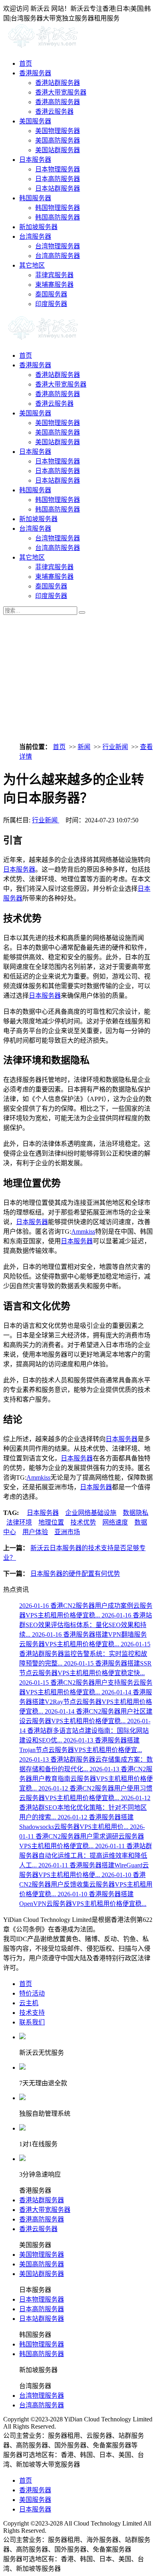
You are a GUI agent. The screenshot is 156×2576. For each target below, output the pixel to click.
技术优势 (83, 1522)
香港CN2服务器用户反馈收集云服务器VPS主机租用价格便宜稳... (86, 1884)
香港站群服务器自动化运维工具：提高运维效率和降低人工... (86, 1856)
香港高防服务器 (58, 102)
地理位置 (51, 1522)
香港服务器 (35, 73)
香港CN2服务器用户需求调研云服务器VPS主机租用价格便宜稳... (82, 1836)
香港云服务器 (54, 112)
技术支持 (32, 2013)
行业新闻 (115, 747)
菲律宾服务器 (54, 275)
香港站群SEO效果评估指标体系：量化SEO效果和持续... (86, 1625)
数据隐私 (136, 1513)
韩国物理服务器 (58, 208)
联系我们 (32, 2022)
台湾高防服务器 (58, 256)
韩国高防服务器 (58, 217)
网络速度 (115, 1522)
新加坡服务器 (38, 227)
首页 (26, 63)
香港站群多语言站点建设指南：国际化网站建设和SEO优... (85, 1731)
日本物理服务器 (58, 169)
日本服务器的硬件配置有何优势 (75, 1574)
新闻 (84, 747)
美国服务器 (35, 121)
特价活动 (32, 1993)
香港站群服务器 (58, 83)
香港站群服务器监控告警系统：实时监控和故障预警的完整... (85, 1654)
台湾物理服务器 (58, 246)
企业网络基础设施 (91, 1513)
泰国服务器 (51, 294)
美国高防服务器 (58, 140)
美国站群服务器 (58, 150)
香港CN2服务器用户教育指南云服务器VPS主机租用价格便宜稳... (86, 1779)
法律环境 (19, 1522)
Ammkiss (83, 1232)
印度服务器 (51, 304)
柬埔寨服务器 (54, 285)
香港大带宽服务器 (61, 92)
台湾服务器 (35, 237)
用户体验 (35, 1532)
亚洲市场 (67, 1532)
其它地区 (32, 265)
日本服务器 (35, 160)
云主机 (29, 2003)
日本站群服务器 (58, 188)
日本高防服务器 (58, 179)
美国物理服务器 (58, 131)
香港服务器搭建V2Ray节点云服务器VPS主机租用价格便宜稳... (86, 1702)
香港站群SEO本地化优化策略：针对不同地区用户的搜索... (85, 1808)
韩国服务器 (35, 198)
